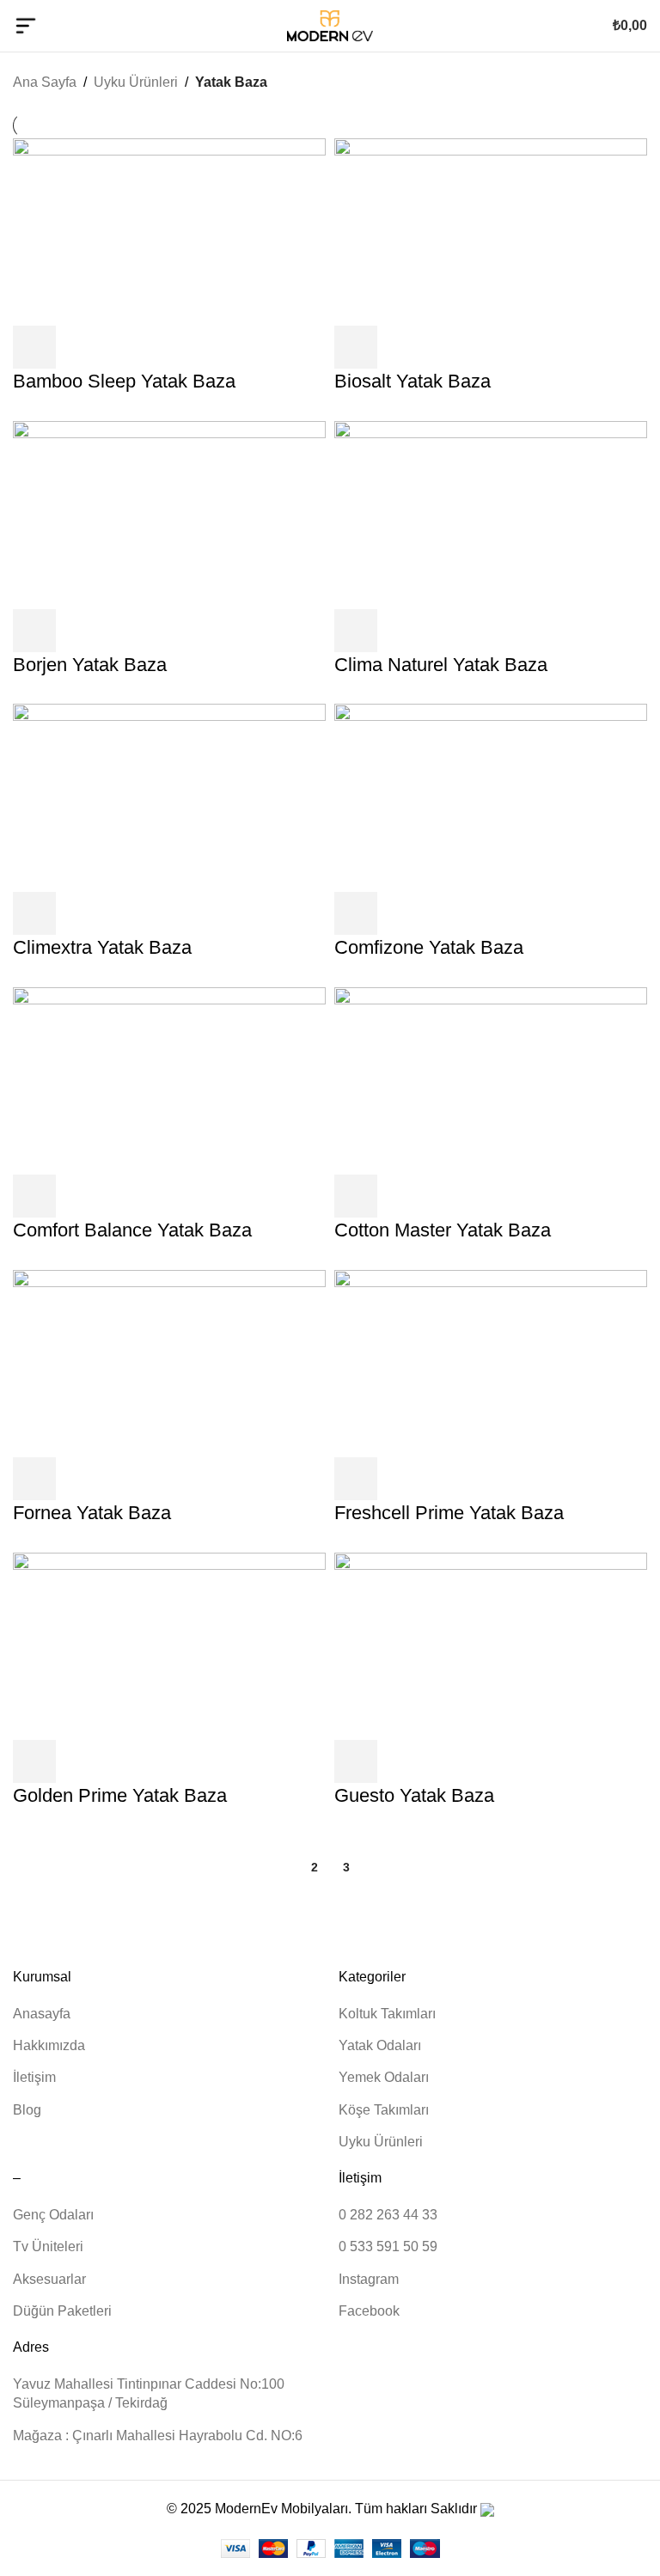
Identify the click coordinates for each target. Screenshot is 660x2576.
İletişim (34, 2077)
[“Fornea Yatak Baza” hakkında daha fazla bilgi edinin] (34, 1479)
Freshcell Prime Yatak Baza (449, 1513)
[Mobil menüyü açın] (26, 26)
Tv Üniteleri (48, 2246)
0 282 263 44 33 (388, 2215)
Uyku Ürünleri (136, 82)
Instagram (369, 2279)
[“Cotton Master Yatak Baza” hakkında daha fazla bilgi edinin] (356, 1196)
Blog (27, 2110)
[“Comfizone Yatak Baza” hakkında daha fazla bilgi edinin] (356, 913)
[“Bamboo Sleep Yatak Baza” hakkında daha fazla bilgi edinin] (34, 347)
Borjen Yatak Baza (90, 665)
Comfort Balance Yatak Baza (132, 1230)
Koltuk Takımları (387, 2014)
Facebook (369, 2311)
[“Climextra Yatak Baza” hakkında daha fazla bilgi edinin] (34, 913)
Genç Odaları (53, 2215)
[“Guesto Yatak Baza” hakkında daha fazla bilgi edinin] (356, 1761)
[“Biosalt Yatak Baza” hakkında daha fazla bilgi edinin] (356, 347)
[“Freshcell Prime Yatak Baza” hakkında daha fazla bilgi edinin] (356, 1479)
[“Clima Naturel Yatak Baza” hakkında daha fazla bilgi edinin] (356, 631)
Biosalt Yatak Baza (412, 381)
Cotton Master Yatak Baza (443, 1230)
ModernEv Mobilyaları (281, 2509)
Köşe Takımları (384, 2110)
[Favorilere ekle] (81, 347)
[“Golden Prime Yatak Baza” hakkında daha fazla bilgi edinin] (34, 1761)
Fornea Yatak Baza (92, 1513)
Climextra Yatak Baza (102, 947)
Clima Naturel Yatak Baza (441, 665)
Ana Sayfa (45, 82)
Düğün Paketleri (62, 2311)
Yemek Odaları (384, 2077)
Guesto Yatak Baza (414, 1795)
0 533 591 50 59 (388, 2246)
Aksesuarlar (49, 2279)
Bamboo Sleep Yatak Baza (124, 381)
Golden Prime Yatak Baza (120, 1795)
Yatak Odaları (380, 2045)
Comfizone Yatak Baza (429, 947)
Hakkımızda (49, 2045)
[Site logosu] (330, 24)
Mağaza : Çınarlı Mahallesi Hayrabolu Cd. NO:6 (158, 2436)
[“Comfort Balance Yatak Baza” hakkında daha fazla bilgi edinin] (34, 1196)
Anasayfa (42, 2014)
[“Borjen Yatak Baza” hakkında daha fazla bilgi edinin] (34, 631)
